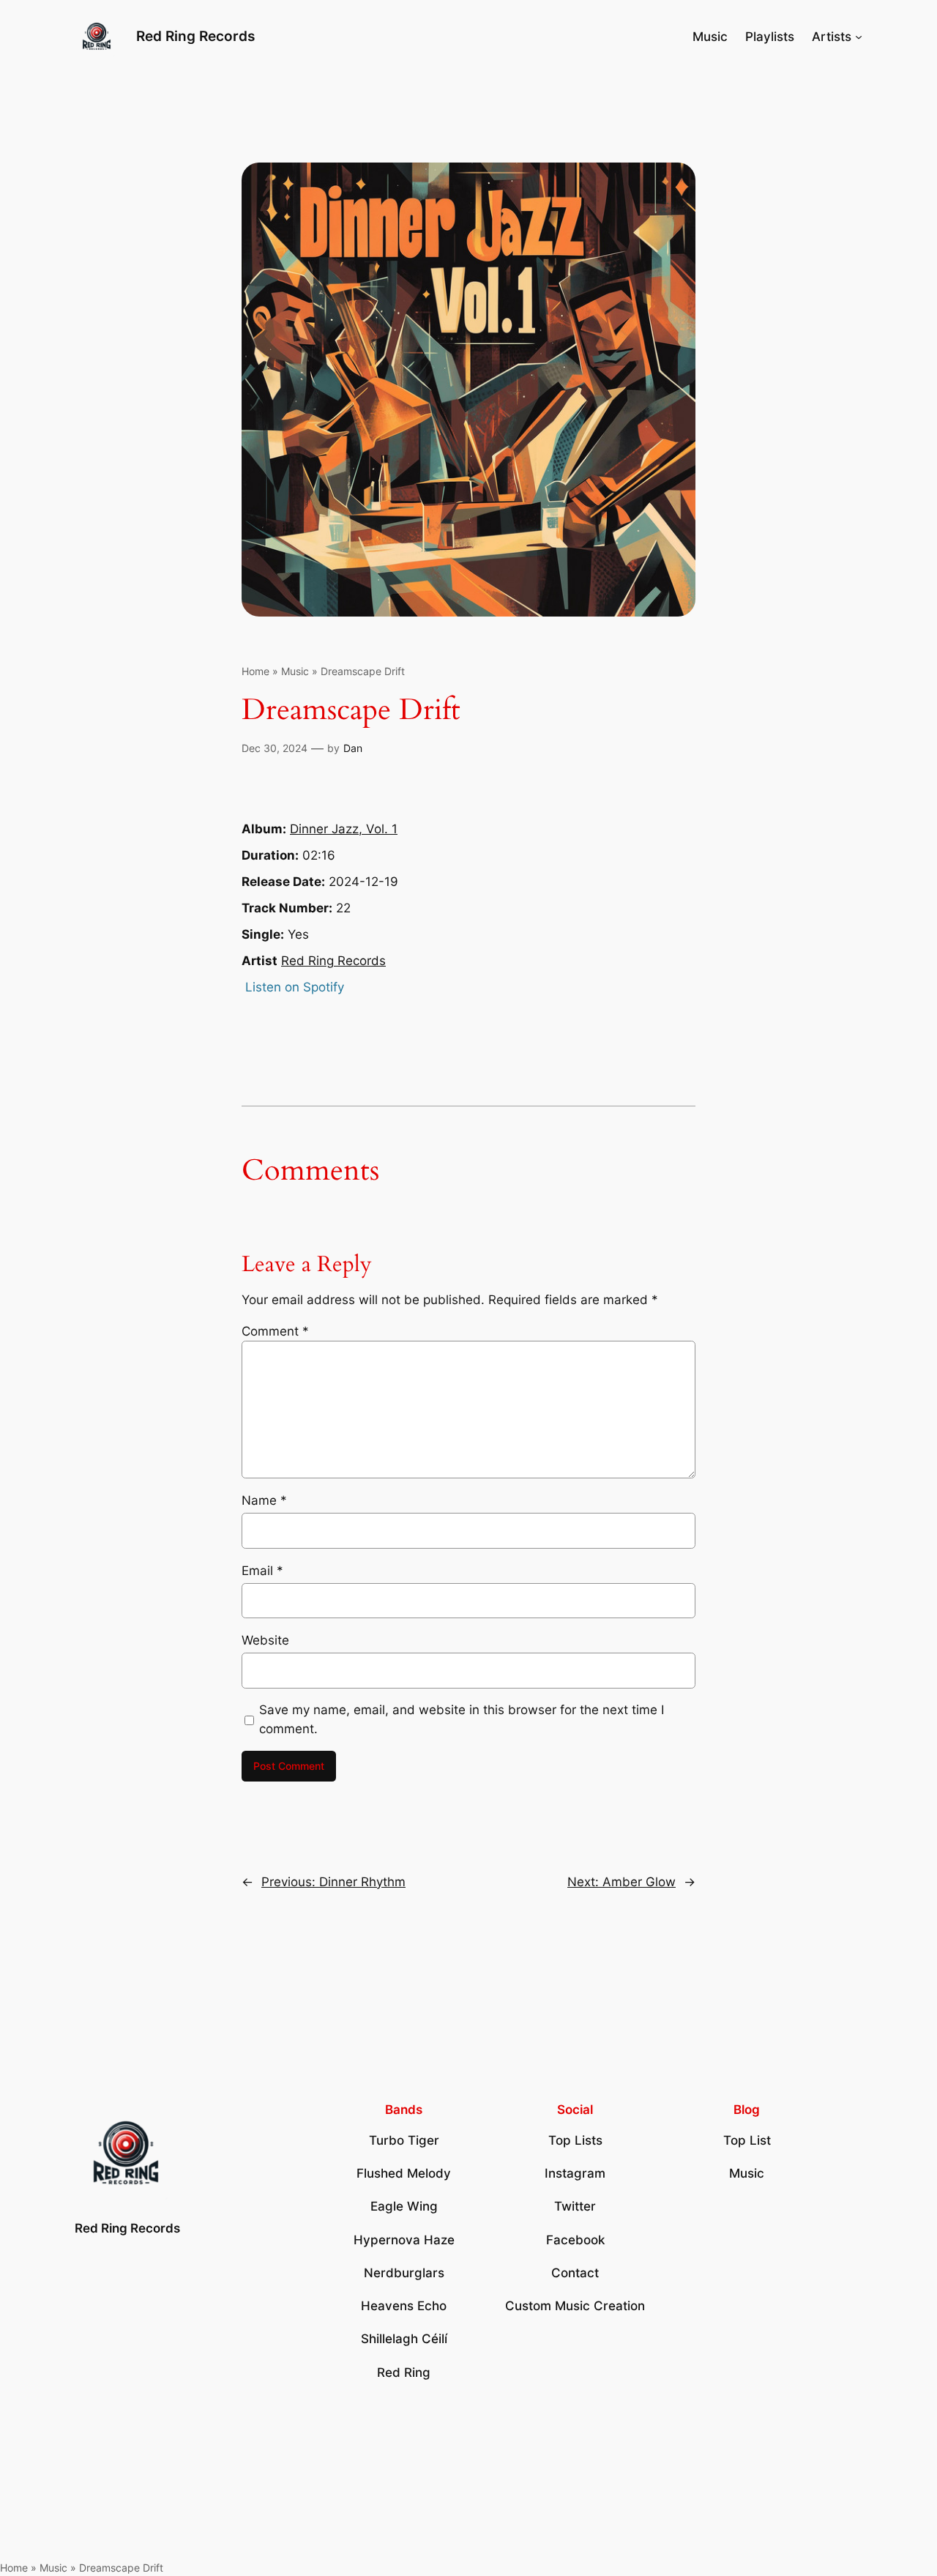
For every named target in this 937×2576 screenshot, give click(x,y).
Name (264, 1500)
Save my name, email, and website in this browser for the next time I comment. (462, 1719)
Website (265, 1640)
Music (295, 671)
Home (255, 671)
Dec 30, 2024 (275, 748)
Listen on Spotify (295, 987)
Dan (353, 748)
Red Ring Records (195, 36)
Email (262, 1571)
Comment (275, 1331)
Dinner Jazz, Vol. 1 (344, 829)
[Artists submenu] (859, 37)
